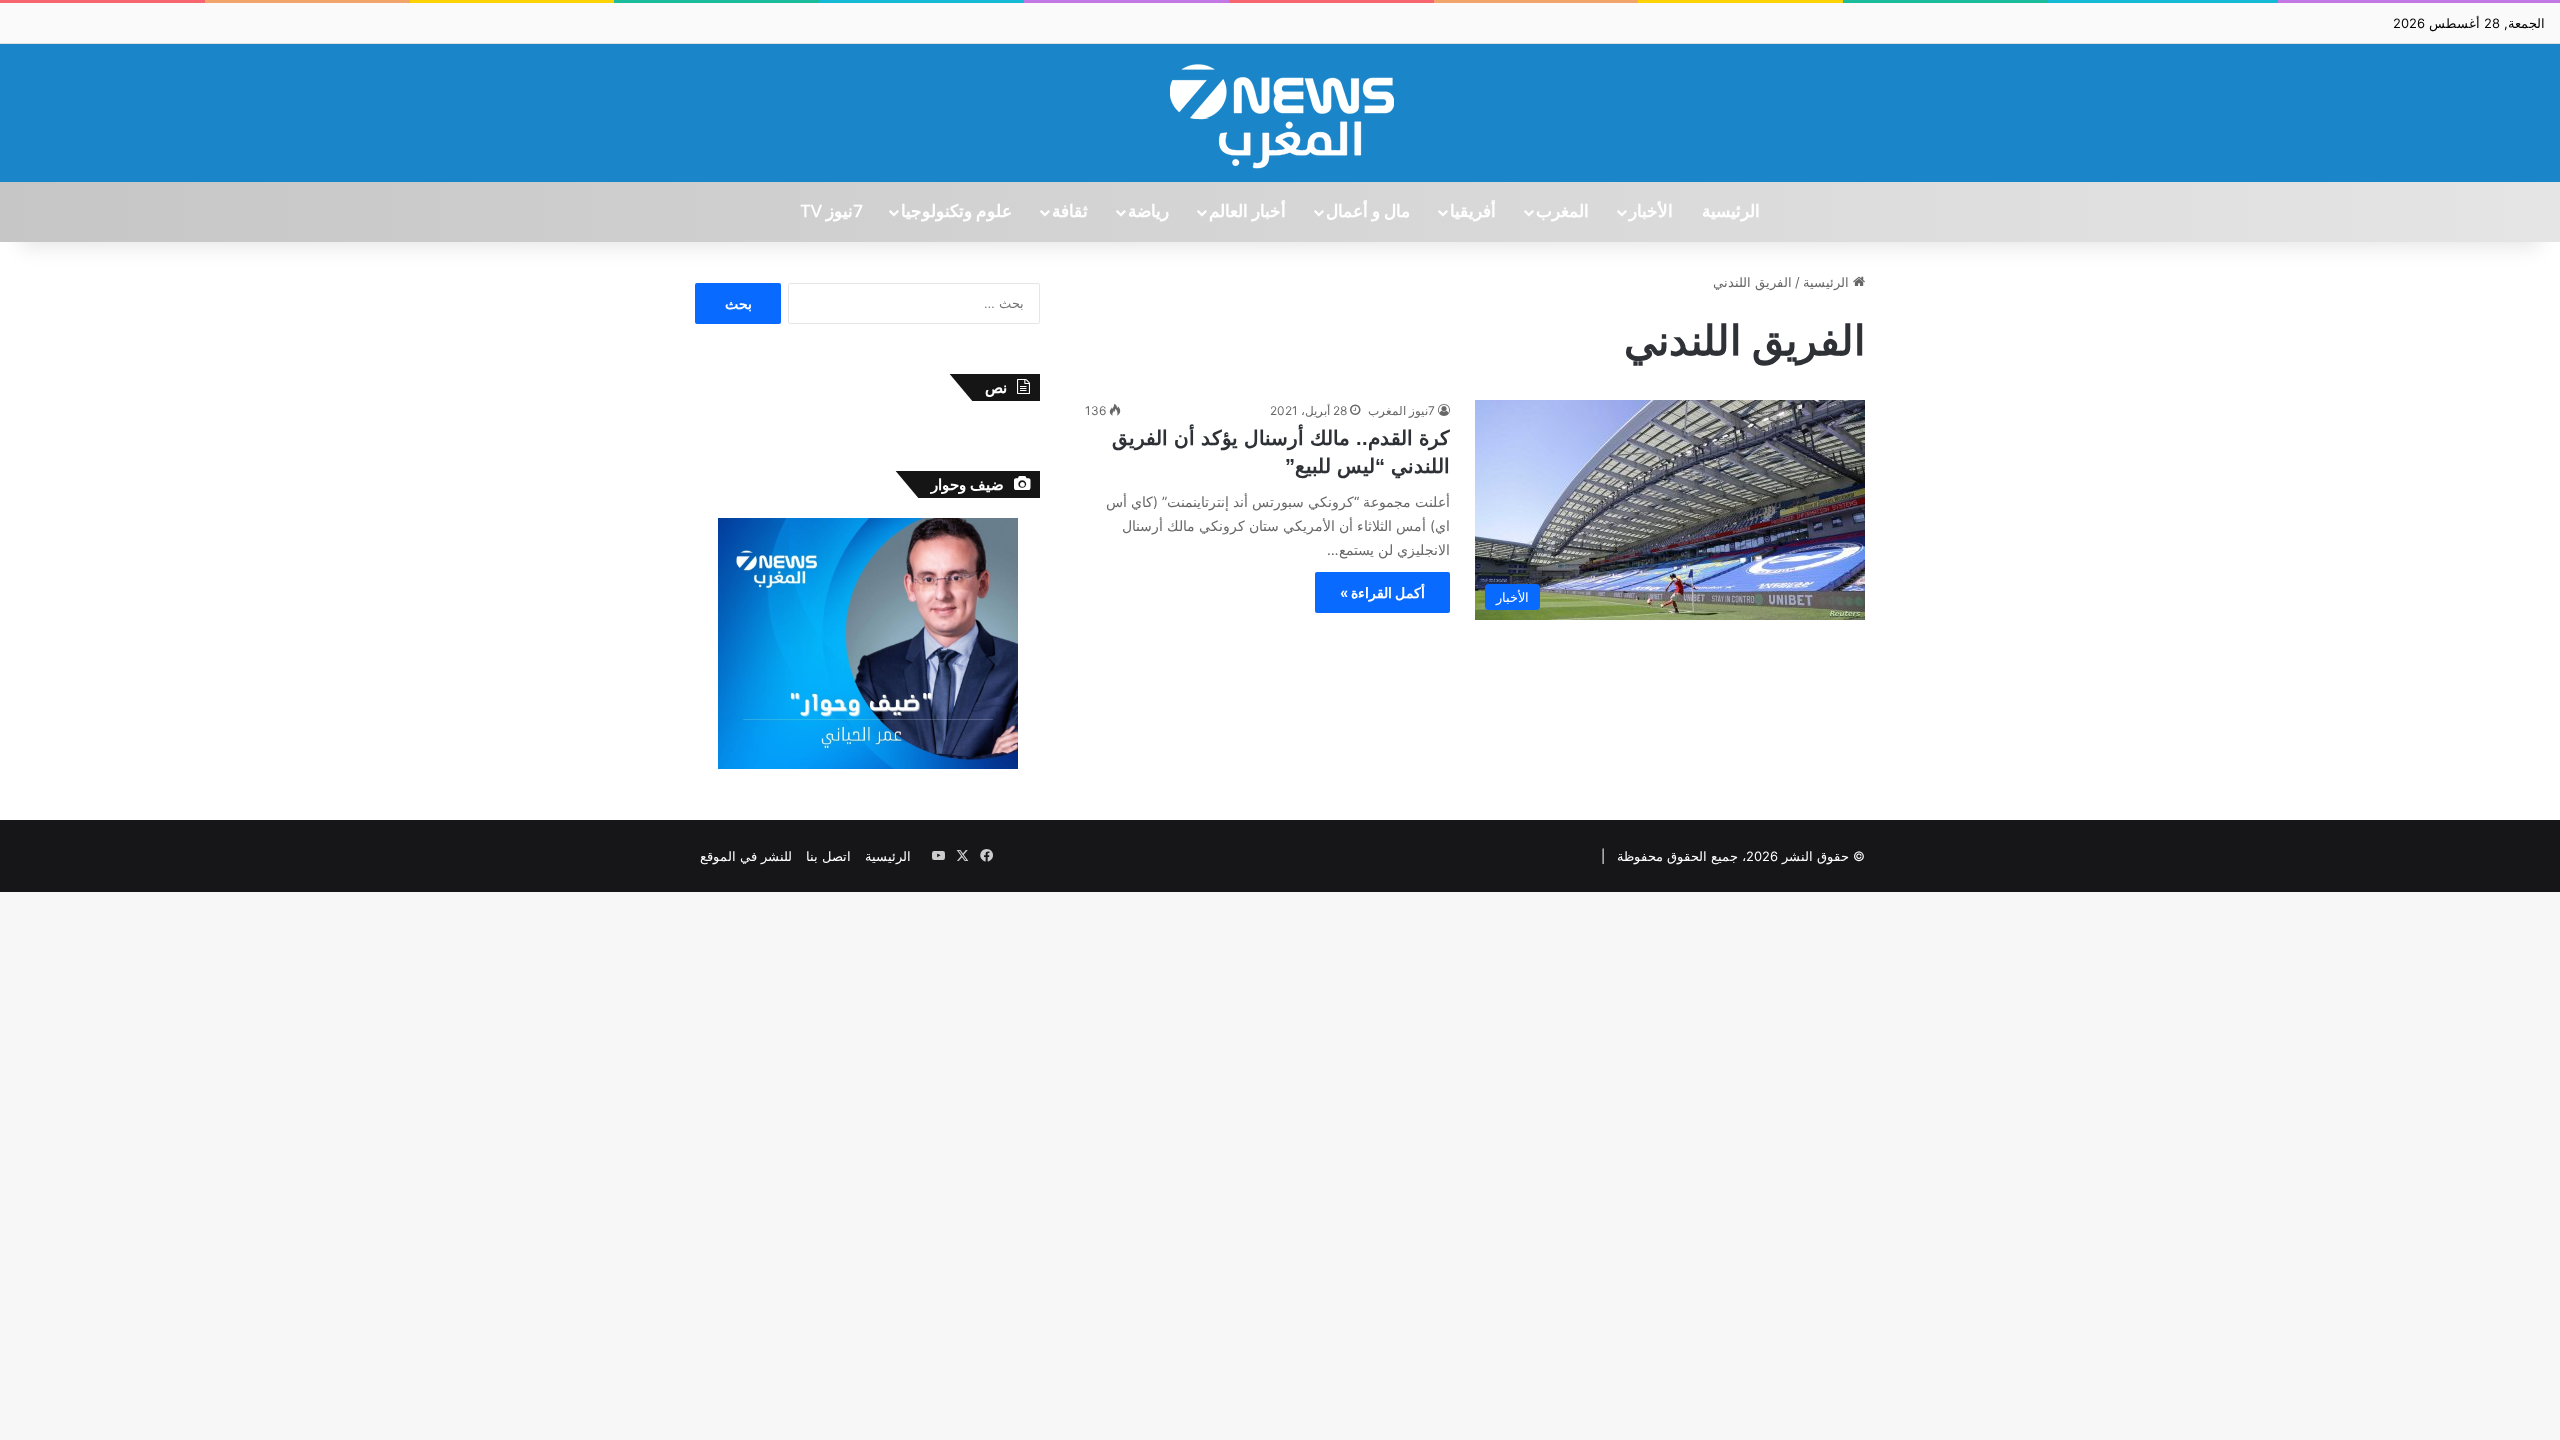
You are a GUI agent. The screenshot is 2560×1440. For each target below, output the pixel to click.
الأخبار (1651, 212)
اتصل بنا (828, 856)
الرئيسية (1731, 212)
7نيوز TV (831, 212)
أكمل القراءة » (1382, 592)
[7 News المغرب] (1280, 113)
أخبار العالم (1247, 212)
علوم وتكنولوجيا (956, 212)
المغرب (1562, 212)
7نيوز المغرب (1401, 410)
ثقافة (1070, 212)
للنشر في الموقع (746, 856)
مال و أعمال (1368, 212)
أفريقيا (1473, 212)
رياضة (1148, 212)
